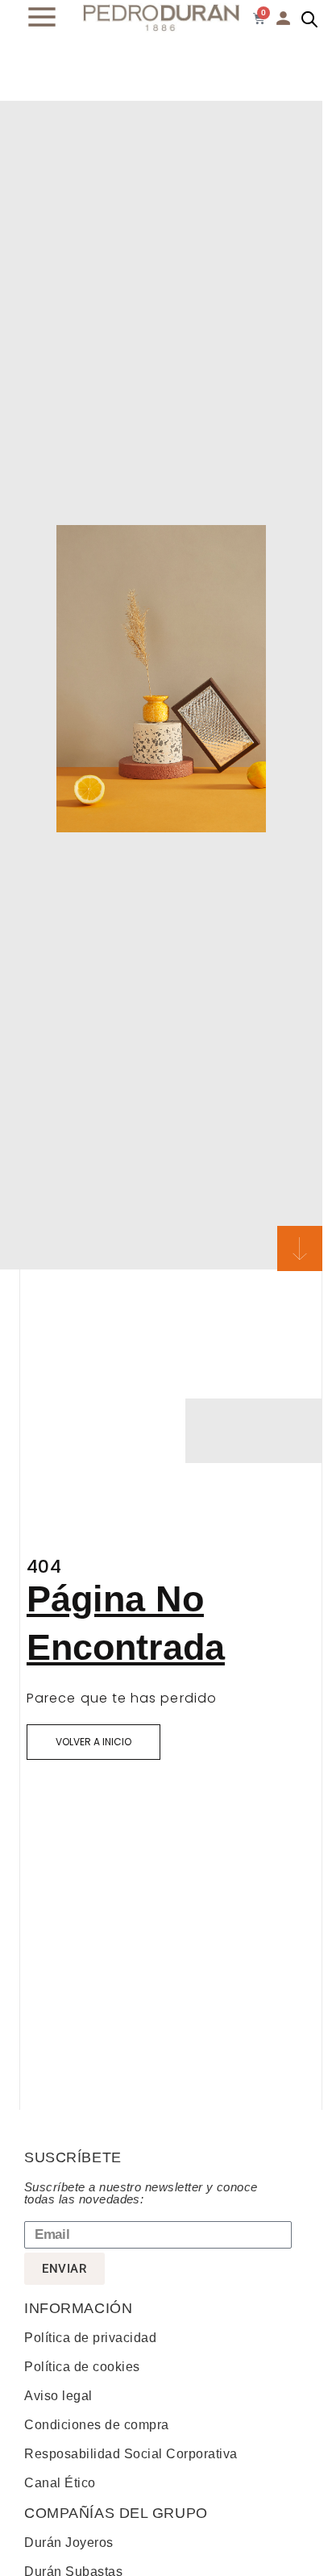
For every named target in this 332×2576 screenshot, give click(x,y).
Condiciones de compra (97, 2425)
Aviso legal (58, 2396)
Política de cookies (82, 2367)
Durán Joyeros (69, 2543)
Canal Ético (60, 2483)
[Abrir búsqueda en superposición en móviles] (309, 19)
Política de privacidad (90, 2338)
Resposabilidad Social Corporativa (131, 2454)
